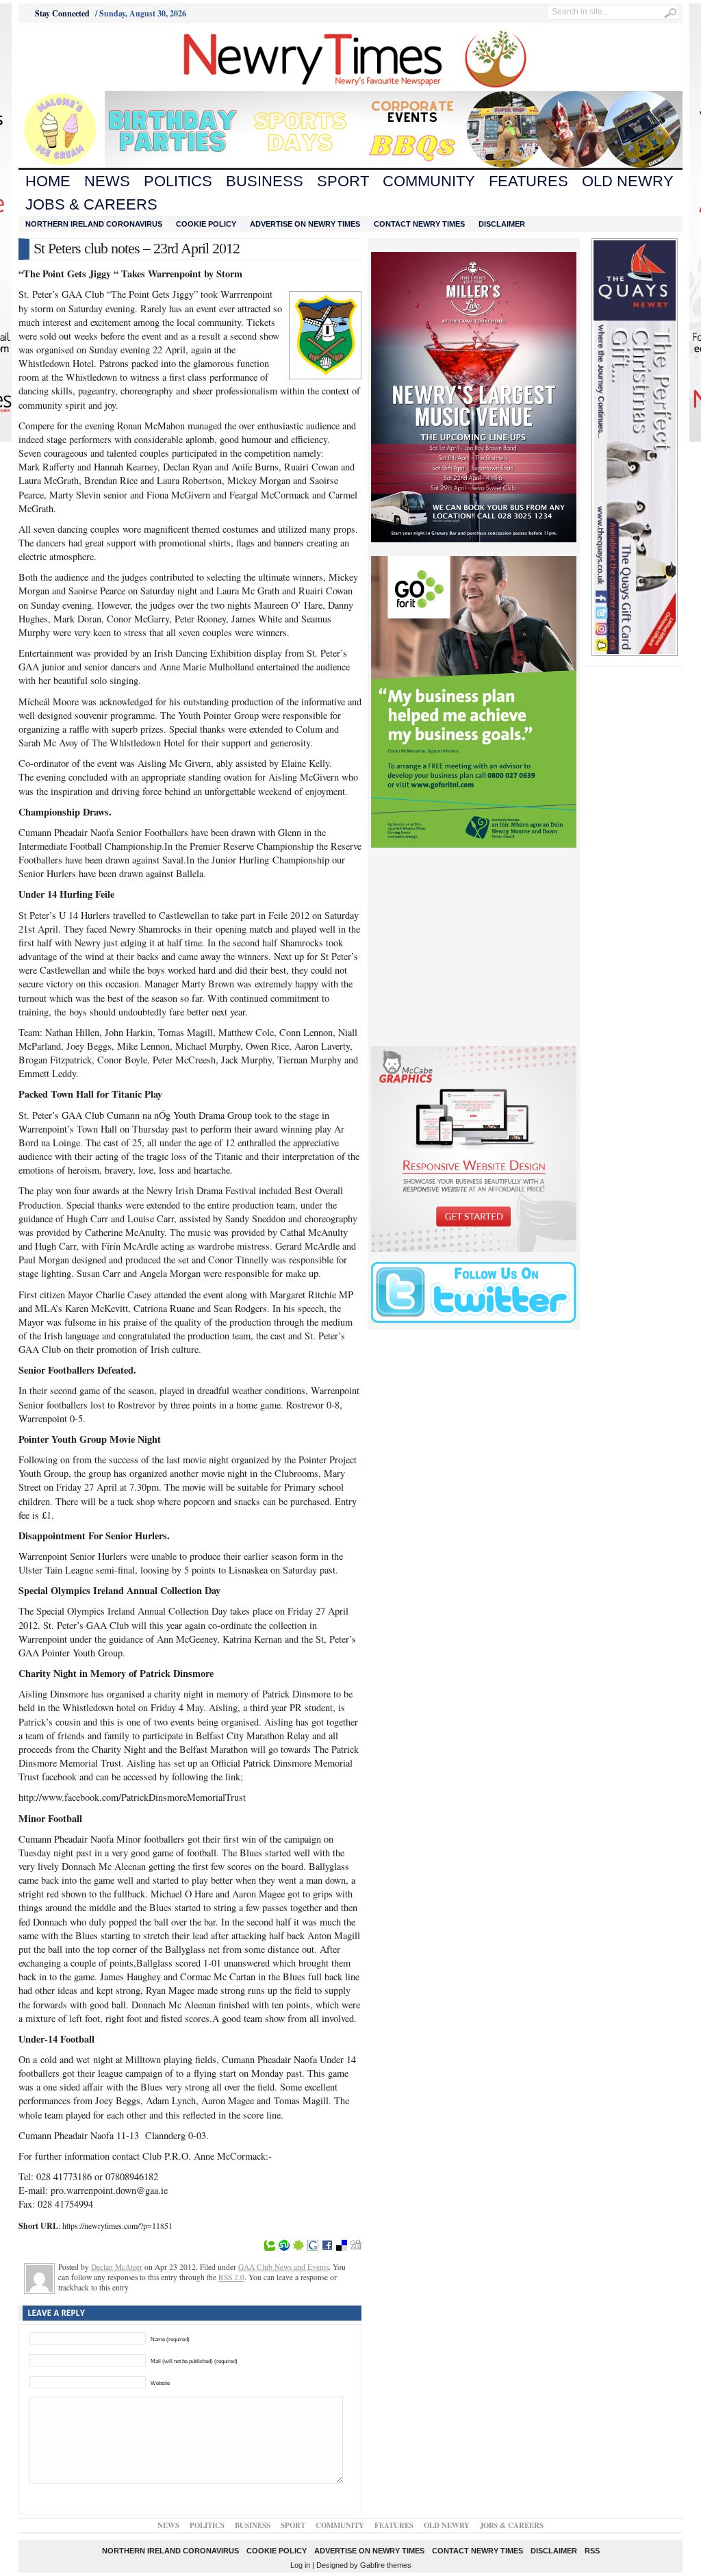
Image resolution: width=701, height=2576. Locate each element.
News (107, 181)
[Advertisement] (94, 57)
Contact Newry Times (419, 224)
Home (48, 181)
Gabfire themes (386, 2565)
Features (528, 181)
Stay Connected (62, 13)
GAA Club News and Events (283, 2267)
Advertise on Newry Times (305, 224)
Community (429, 181)
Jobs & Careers (91, 204)
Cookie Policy (206, 224)
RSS (592, 2551)
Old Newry (628, 181)
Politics (178, 181)
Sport (343, 181)
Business (265, 181)
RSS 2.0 (231, 2277)
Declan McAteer (117, 2267)
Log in (300, 2565)
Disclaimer (502, 224)
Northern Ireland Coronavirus (94, 224)
